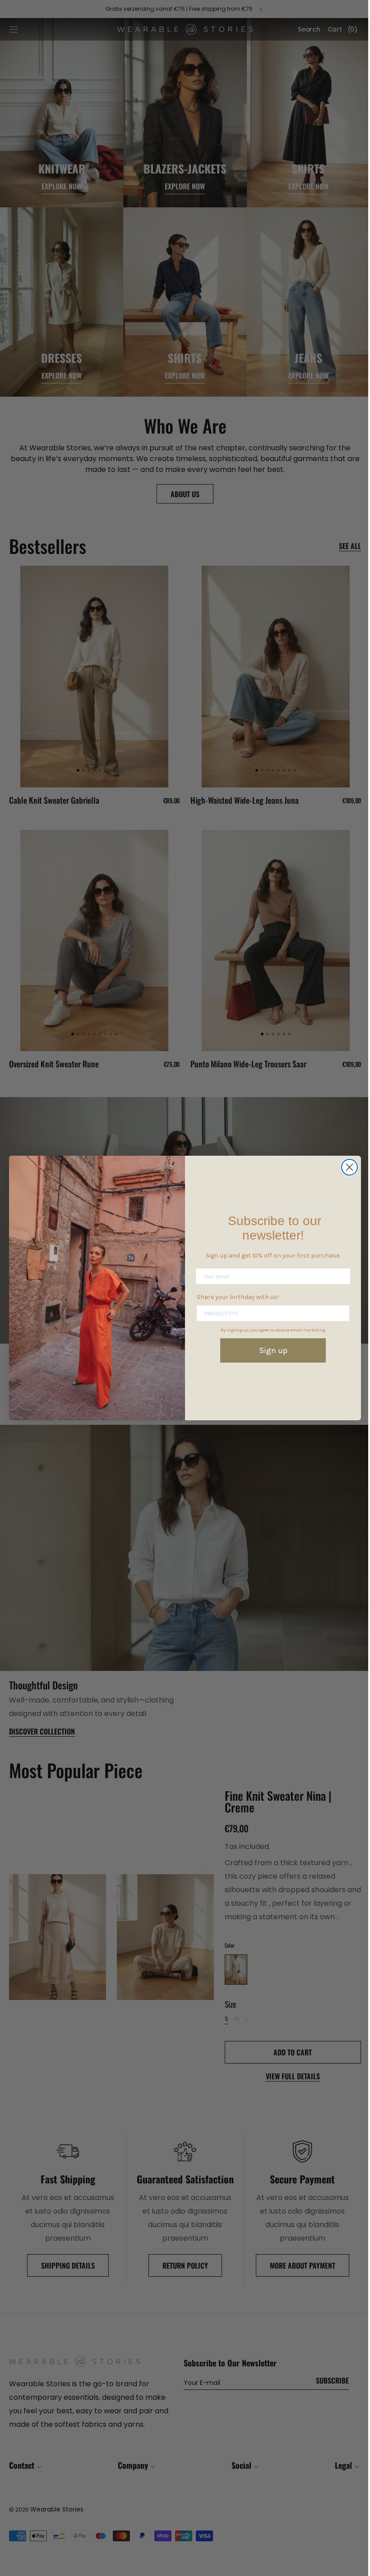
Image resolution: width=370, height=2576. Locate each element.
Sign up (270, 1350)
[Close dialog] (346, 1167)
